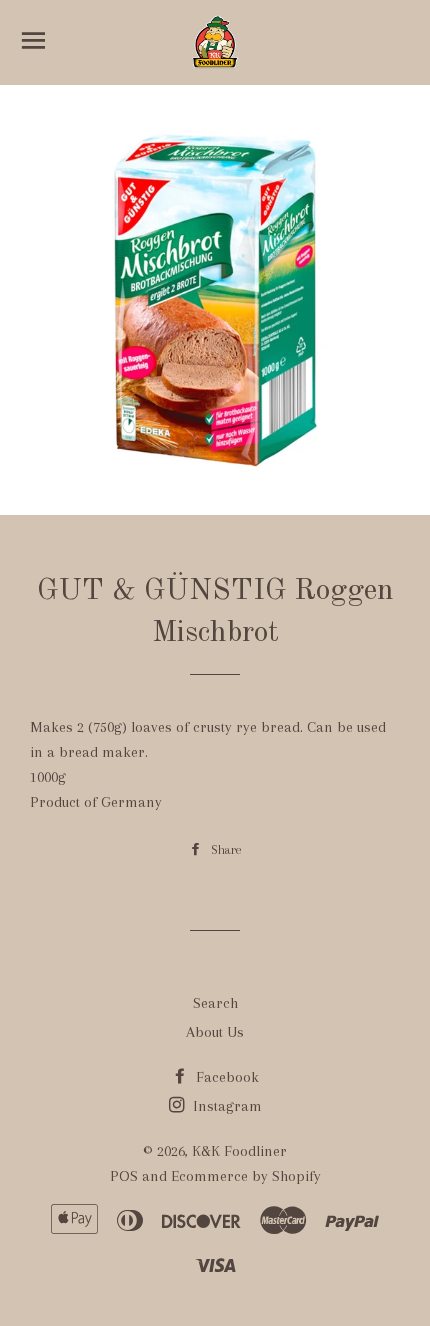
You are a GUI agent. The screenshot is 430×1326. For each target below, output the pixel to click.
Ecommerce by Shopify (246, 1176)
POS (124, 1176)
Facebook (225, 1077)
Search (215, 1003)
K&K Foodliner (239, 1151)
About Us (215, 1032)
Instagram (225, 1106)
